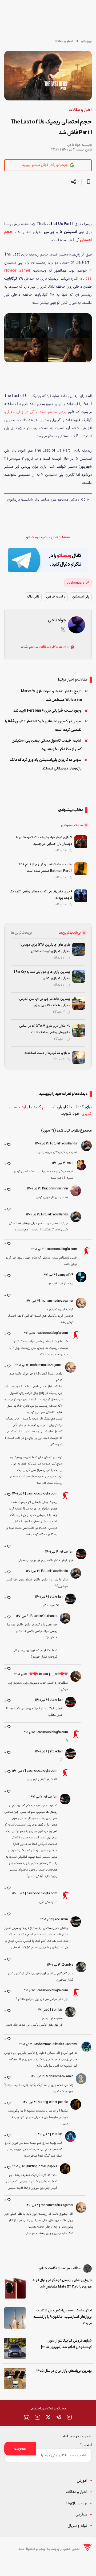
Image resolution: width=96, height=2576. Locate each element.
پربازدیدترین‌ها (70, 933)
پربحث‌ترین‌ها (21, 933)
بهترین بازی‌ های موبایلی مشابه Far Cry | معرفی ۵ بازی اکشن (42, 975)
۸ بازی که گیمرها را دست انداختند (47, 1053)
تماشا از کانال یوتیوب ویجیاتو (48, 537)
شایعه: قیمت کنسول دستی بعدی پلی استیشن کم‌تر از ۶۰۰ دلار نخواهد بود (47, 745)
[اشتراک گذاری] (74, 182)
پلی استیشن (81, 597)
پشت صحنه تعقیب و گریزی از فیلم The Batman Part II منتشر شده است (45, 868)
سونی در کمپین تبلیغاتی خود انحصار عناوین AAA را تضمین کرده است (43, 726)
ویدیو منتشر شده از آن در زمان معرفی (36, 412)
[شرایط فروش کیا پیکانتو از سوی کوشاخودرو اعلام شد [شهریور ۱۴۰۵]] (15, 2348)
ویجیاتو (87, 41)
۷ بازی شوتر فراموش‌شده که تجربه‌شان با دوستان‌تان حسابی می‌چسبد (44, 841)
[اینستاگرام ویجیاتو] (69, 2417)
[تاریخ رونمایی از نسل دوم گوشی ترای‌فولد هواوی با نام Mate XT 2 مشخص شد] (15, 2288)
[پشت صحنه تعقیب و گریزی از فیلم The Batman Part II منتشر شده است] (81, 869)
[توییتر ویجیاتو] (48, 2417)
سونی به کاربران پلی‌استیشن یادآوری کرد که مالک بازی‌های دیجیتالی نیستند (46, 764)
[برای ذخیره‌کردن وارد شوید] (89, 182)
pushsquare (76, 583)
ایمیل (86, 2445)
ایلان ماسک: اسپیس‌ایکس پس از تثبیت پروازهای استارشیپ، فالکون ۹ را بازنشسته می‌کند (63, 2317)
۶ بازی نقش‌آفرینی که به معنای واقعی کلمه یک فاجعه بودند (41, 895)
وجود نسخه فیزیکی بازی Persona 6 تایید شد (48, 711)
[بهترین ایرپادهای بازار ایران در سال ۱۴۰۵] (15, 2379)
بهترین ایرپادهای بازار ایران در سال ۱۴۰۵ (64, 2371)
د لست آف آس (56, 597)
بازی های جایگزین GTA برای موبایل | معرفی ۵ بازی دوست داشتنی (45, 948)
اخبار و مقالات (64, 41)
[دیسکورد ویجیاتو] (27, 2417)
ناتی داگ (33, 597)
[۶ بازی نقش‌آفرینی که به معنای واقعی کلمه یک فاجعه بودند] (81, 896)
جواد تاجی (74, 145)
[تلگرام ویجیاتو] (59, 2417)
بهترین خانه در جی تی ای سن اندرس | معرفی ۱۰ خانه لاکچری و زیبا (44, 1002)
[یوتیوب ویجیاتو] (37, 2417)
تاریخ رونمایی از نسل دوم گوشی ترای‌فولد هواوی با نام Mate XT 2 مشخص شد (62, 2284)
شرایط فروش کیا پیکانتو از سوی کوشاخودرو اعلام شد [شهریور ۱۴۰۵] (66, 2344)
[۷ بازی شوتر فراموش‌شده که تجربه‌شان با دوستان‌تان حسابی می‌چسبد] (81, 842)
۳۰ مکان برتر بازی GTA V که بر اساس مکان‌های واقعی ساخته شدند (45, 1029)
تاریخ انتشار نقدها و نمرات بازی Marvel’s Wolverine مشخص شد (51, 696)
